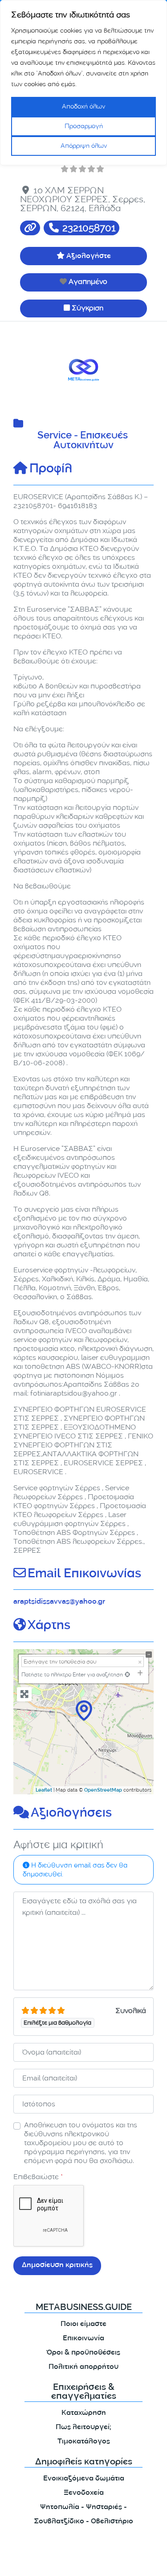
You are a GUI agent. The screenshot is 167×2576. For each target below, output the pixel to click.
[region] (83, 83)
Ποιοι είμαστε (83, 2324)
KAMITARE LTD (93, 2561)
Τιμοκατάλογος (84, 2442)
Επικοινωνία (83, 2339)
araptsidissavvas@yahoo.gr (59, 1602)
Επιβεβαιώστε (38, 2177)
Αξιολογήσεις (71, 1814)
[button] (24, 370)
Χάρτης (49, 1626)
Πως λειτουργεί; (83, 2428)
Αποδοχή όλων (83, 106)
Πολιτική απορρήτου (83, 2367)
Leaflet (44, 1791)
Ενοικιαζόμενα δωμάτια (84, 2479)
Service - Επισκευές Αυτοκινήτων (84, 441)
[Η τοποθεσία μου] (127, 1674)
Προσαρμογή (84, 126)
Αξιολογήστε (89, 256)
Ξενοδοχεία (84, 2493)
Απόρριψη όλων (84, 146)
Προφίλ (51, 470)
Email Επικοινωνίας (84, 1575)
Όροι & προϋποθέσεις (83, 2353)
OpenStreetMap (103, 1791)
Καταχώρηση (84, 2413)
